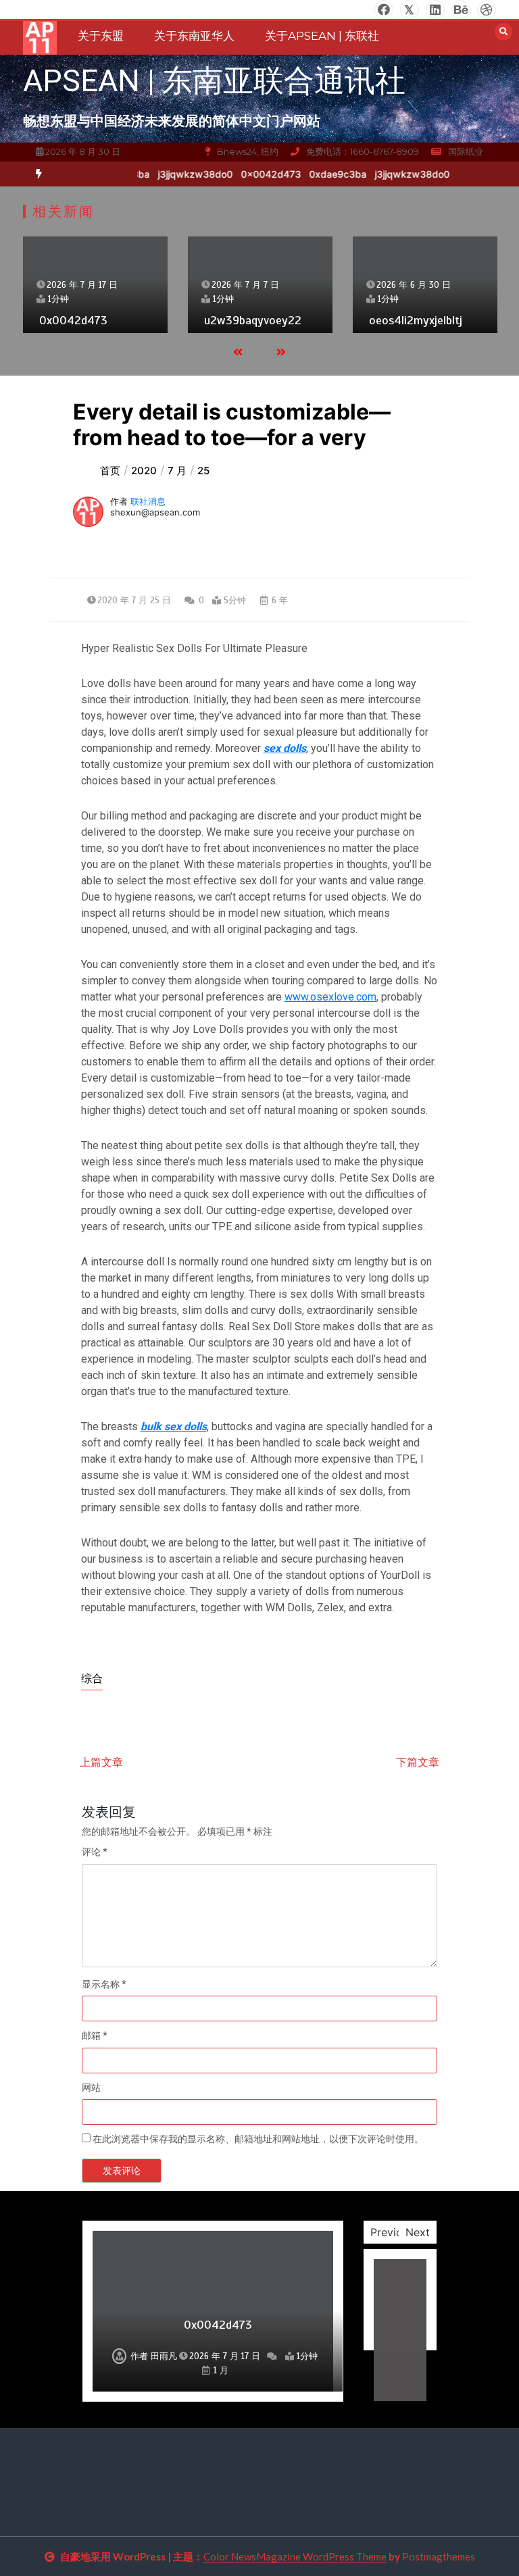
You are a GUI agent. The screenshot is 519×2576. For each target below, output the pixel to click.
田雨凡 (164, 2356)
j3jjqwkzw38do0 (189, 174)
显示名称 (104, 1984)
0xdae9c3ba (331, 174)
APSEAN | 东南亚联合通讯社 (214, 81)
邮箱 (95, 2036)
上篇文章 (101, 1762)
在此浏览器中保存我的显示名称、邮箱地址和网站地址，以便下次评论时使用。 (258, 2139)
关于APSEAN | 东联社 (322, 36)
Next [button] (418, 2232)
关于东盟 (101, 36)
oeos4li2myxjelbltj (416, 320)
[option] (189, 174)
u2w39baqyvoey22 (253, 320)
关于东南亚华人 (194, 36)
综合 (92, 1679)
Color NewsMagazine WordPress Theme (295, 2556)
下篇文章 (418, 1762)
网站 (91, 2088)
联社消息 (148, 501)
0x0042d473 (265, 174)
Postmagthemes (439, 2556)
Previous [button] (392, 2232)
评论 (95, 1852)
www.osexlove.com (330, 997)
